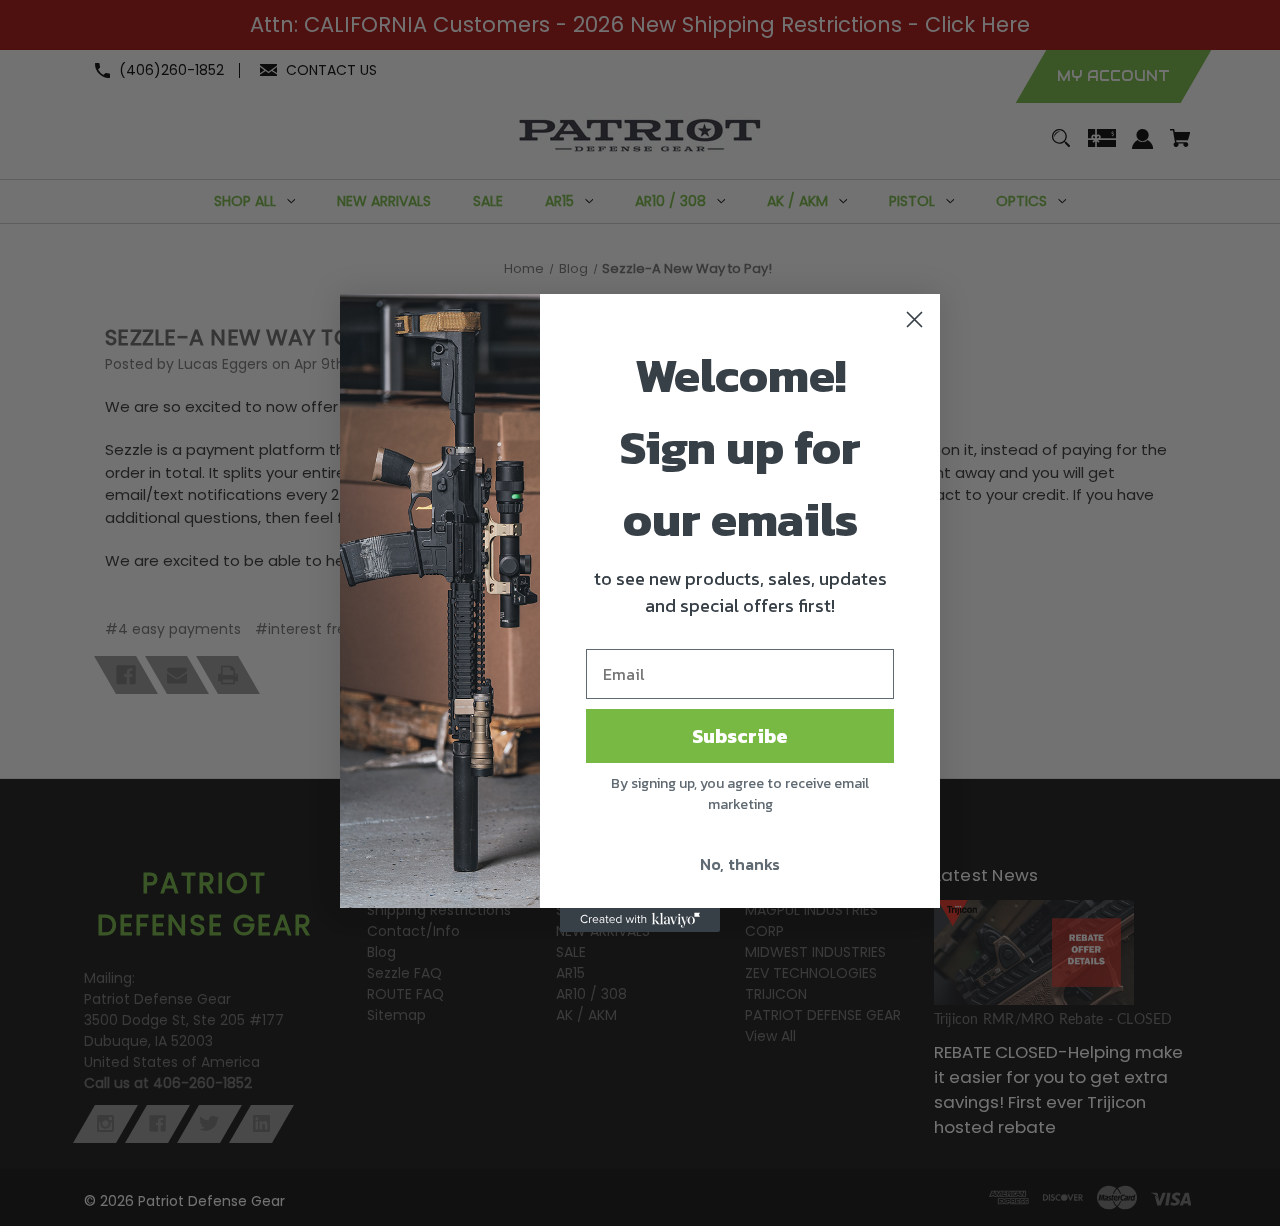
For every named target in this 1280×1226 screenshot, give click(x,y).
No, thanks (740, 864)
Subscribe (740, 736)
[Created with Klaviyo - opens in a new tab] (640, 920)
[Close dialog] (914, 319)
